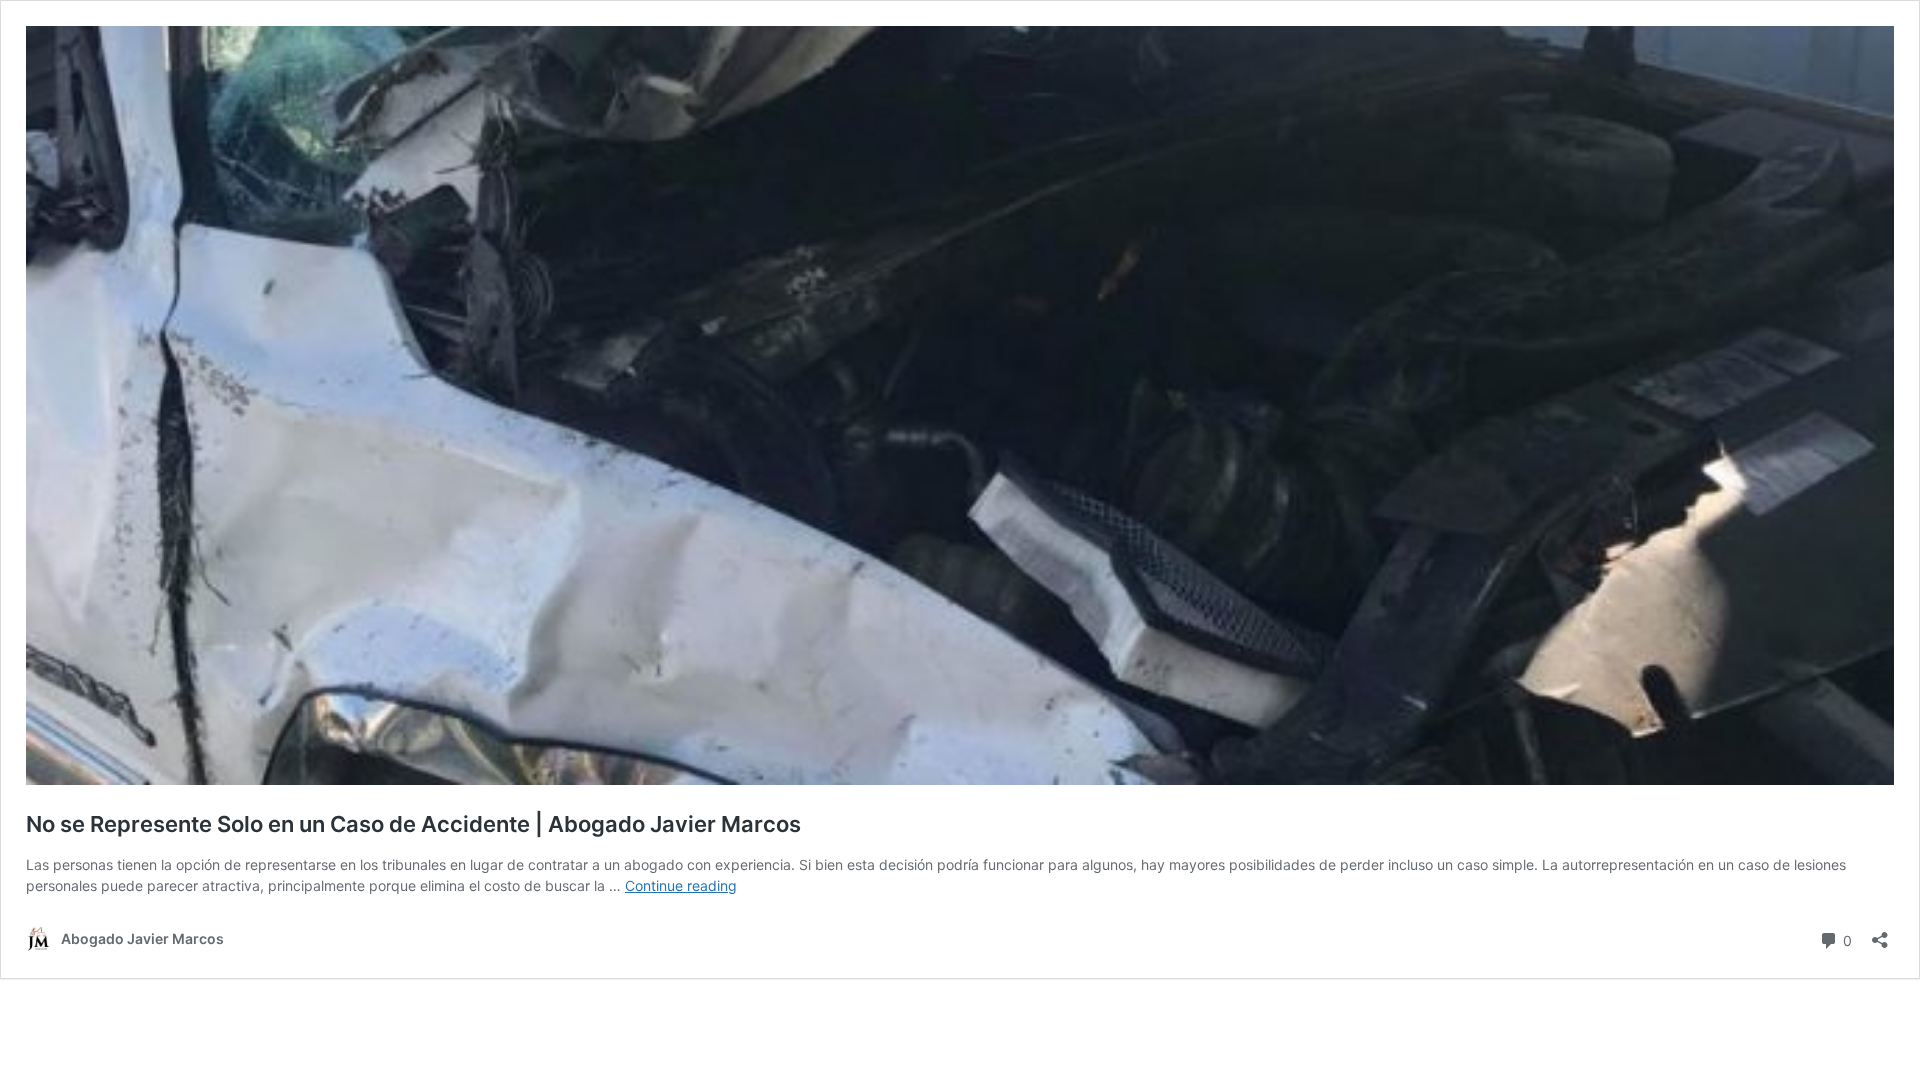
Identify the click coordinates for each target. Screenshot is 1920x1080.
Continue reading (681, 885)
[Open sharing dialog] (1880, 933)
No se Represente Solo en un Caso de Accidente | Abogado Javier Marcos (413, 824)
